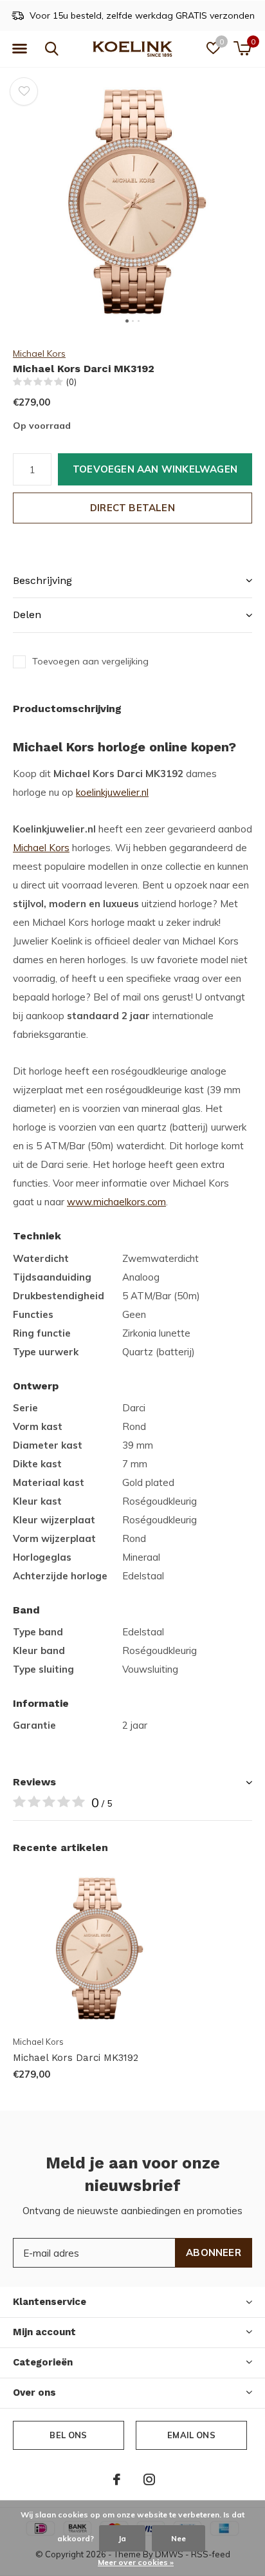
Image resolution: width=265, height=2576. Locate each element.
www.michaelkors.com (116, 1202)
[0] (242, 48)
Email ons (191, 2435)
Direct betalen (132, 508)
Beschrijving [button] (42, 580)
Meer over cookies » (136, 2562)
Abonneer (214, 2252)
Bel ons (68, 2435)
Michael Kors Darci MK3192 (76, 2058)
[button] (19, 49)
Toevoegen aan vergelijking (90, 661)
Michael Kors (39, 353)
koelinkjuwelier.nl (112, 792)
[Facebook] (117, 2479)
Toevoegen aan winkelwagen (155, 469)
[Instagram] (149, 2479)
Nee (178, 2538)
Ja (122, 2538)
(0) (71, 382)
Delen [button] (27, 615)
